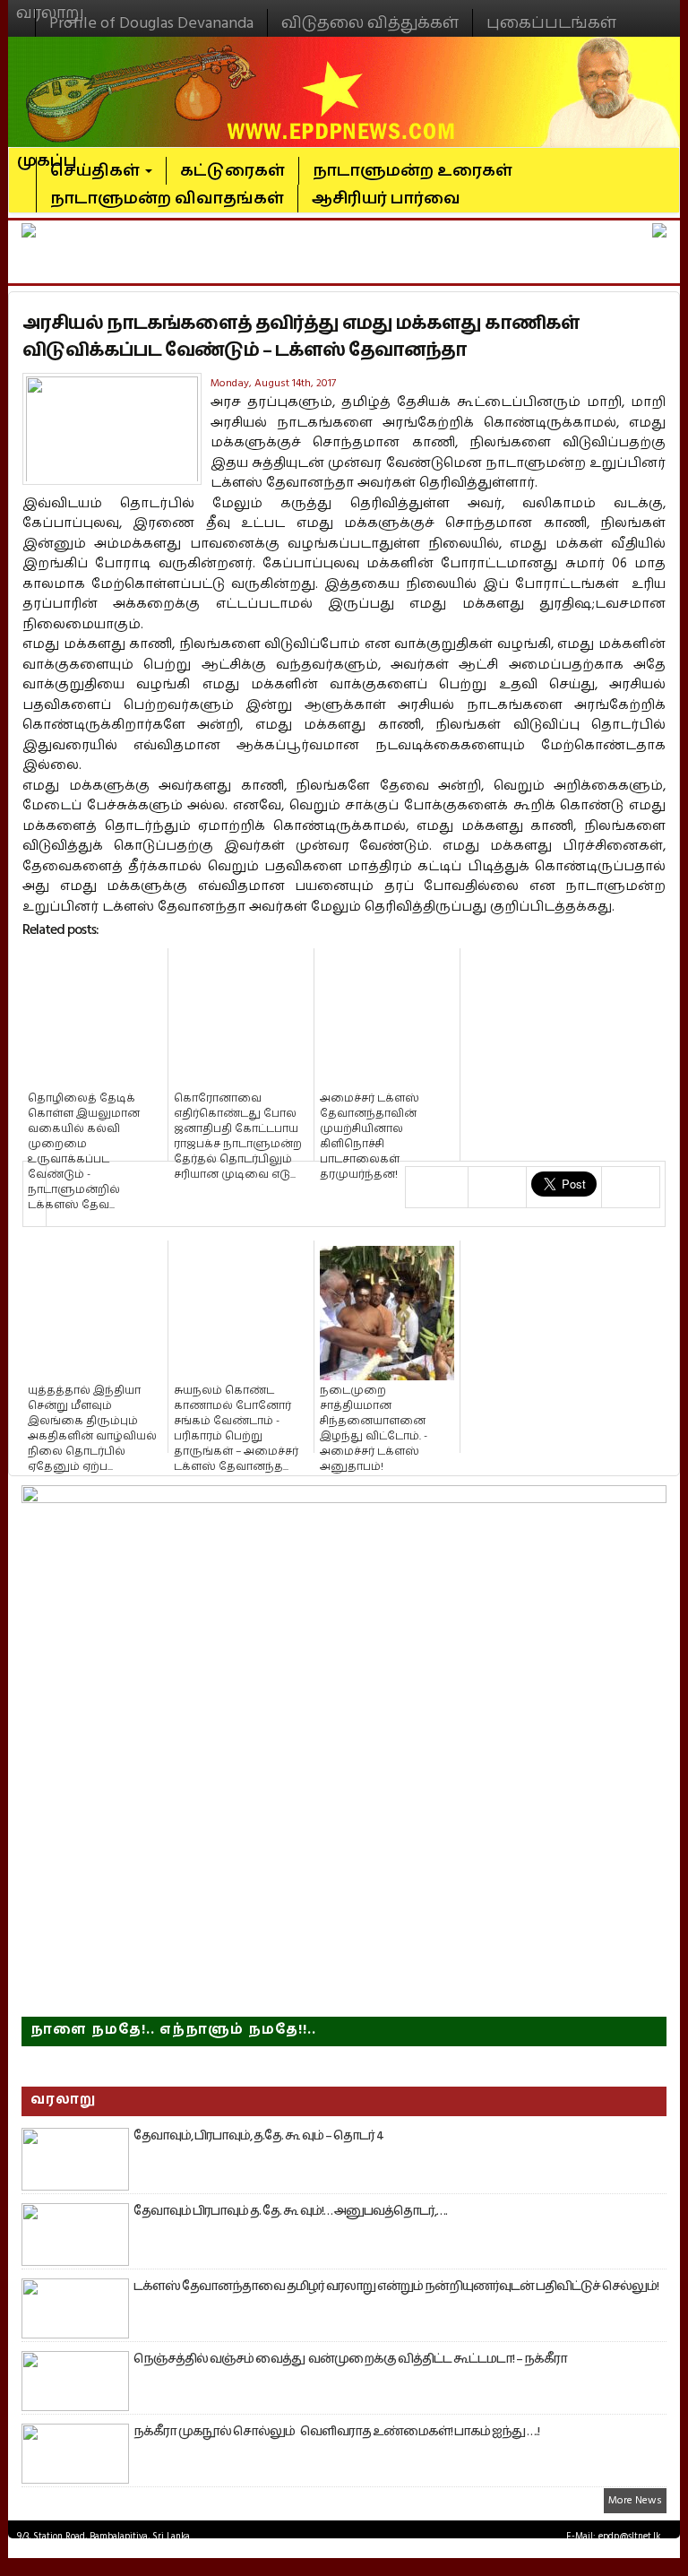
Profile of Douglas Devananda (151, 23)
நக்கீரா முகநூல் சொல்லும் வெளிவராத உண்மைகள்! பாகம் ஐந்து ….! (336, 2432)
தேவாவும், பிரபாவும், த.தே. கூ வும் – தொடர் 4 (258, 2136)
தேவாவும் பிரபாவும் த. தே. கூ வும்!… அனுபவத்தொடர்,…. (290, 2211)
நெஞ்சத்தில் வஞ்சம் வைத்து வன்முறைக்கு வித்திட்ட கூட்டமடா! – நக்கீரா (350, 2359)
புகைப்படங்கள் (551, 23)
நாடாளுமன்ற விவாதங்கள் (167, 199)
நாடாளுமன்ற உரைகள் (413, 171)
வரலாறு (50, 5)
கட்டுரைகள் (232, 171)
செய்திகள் (97, 171)
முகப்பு (47, 153)
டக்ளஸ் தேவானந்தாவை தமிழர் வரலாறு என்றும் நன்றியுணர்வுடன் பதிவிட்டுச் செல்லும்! (396, 2286)
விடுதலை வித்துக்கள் (370, 23)
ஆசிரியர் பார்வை (386, 199)
